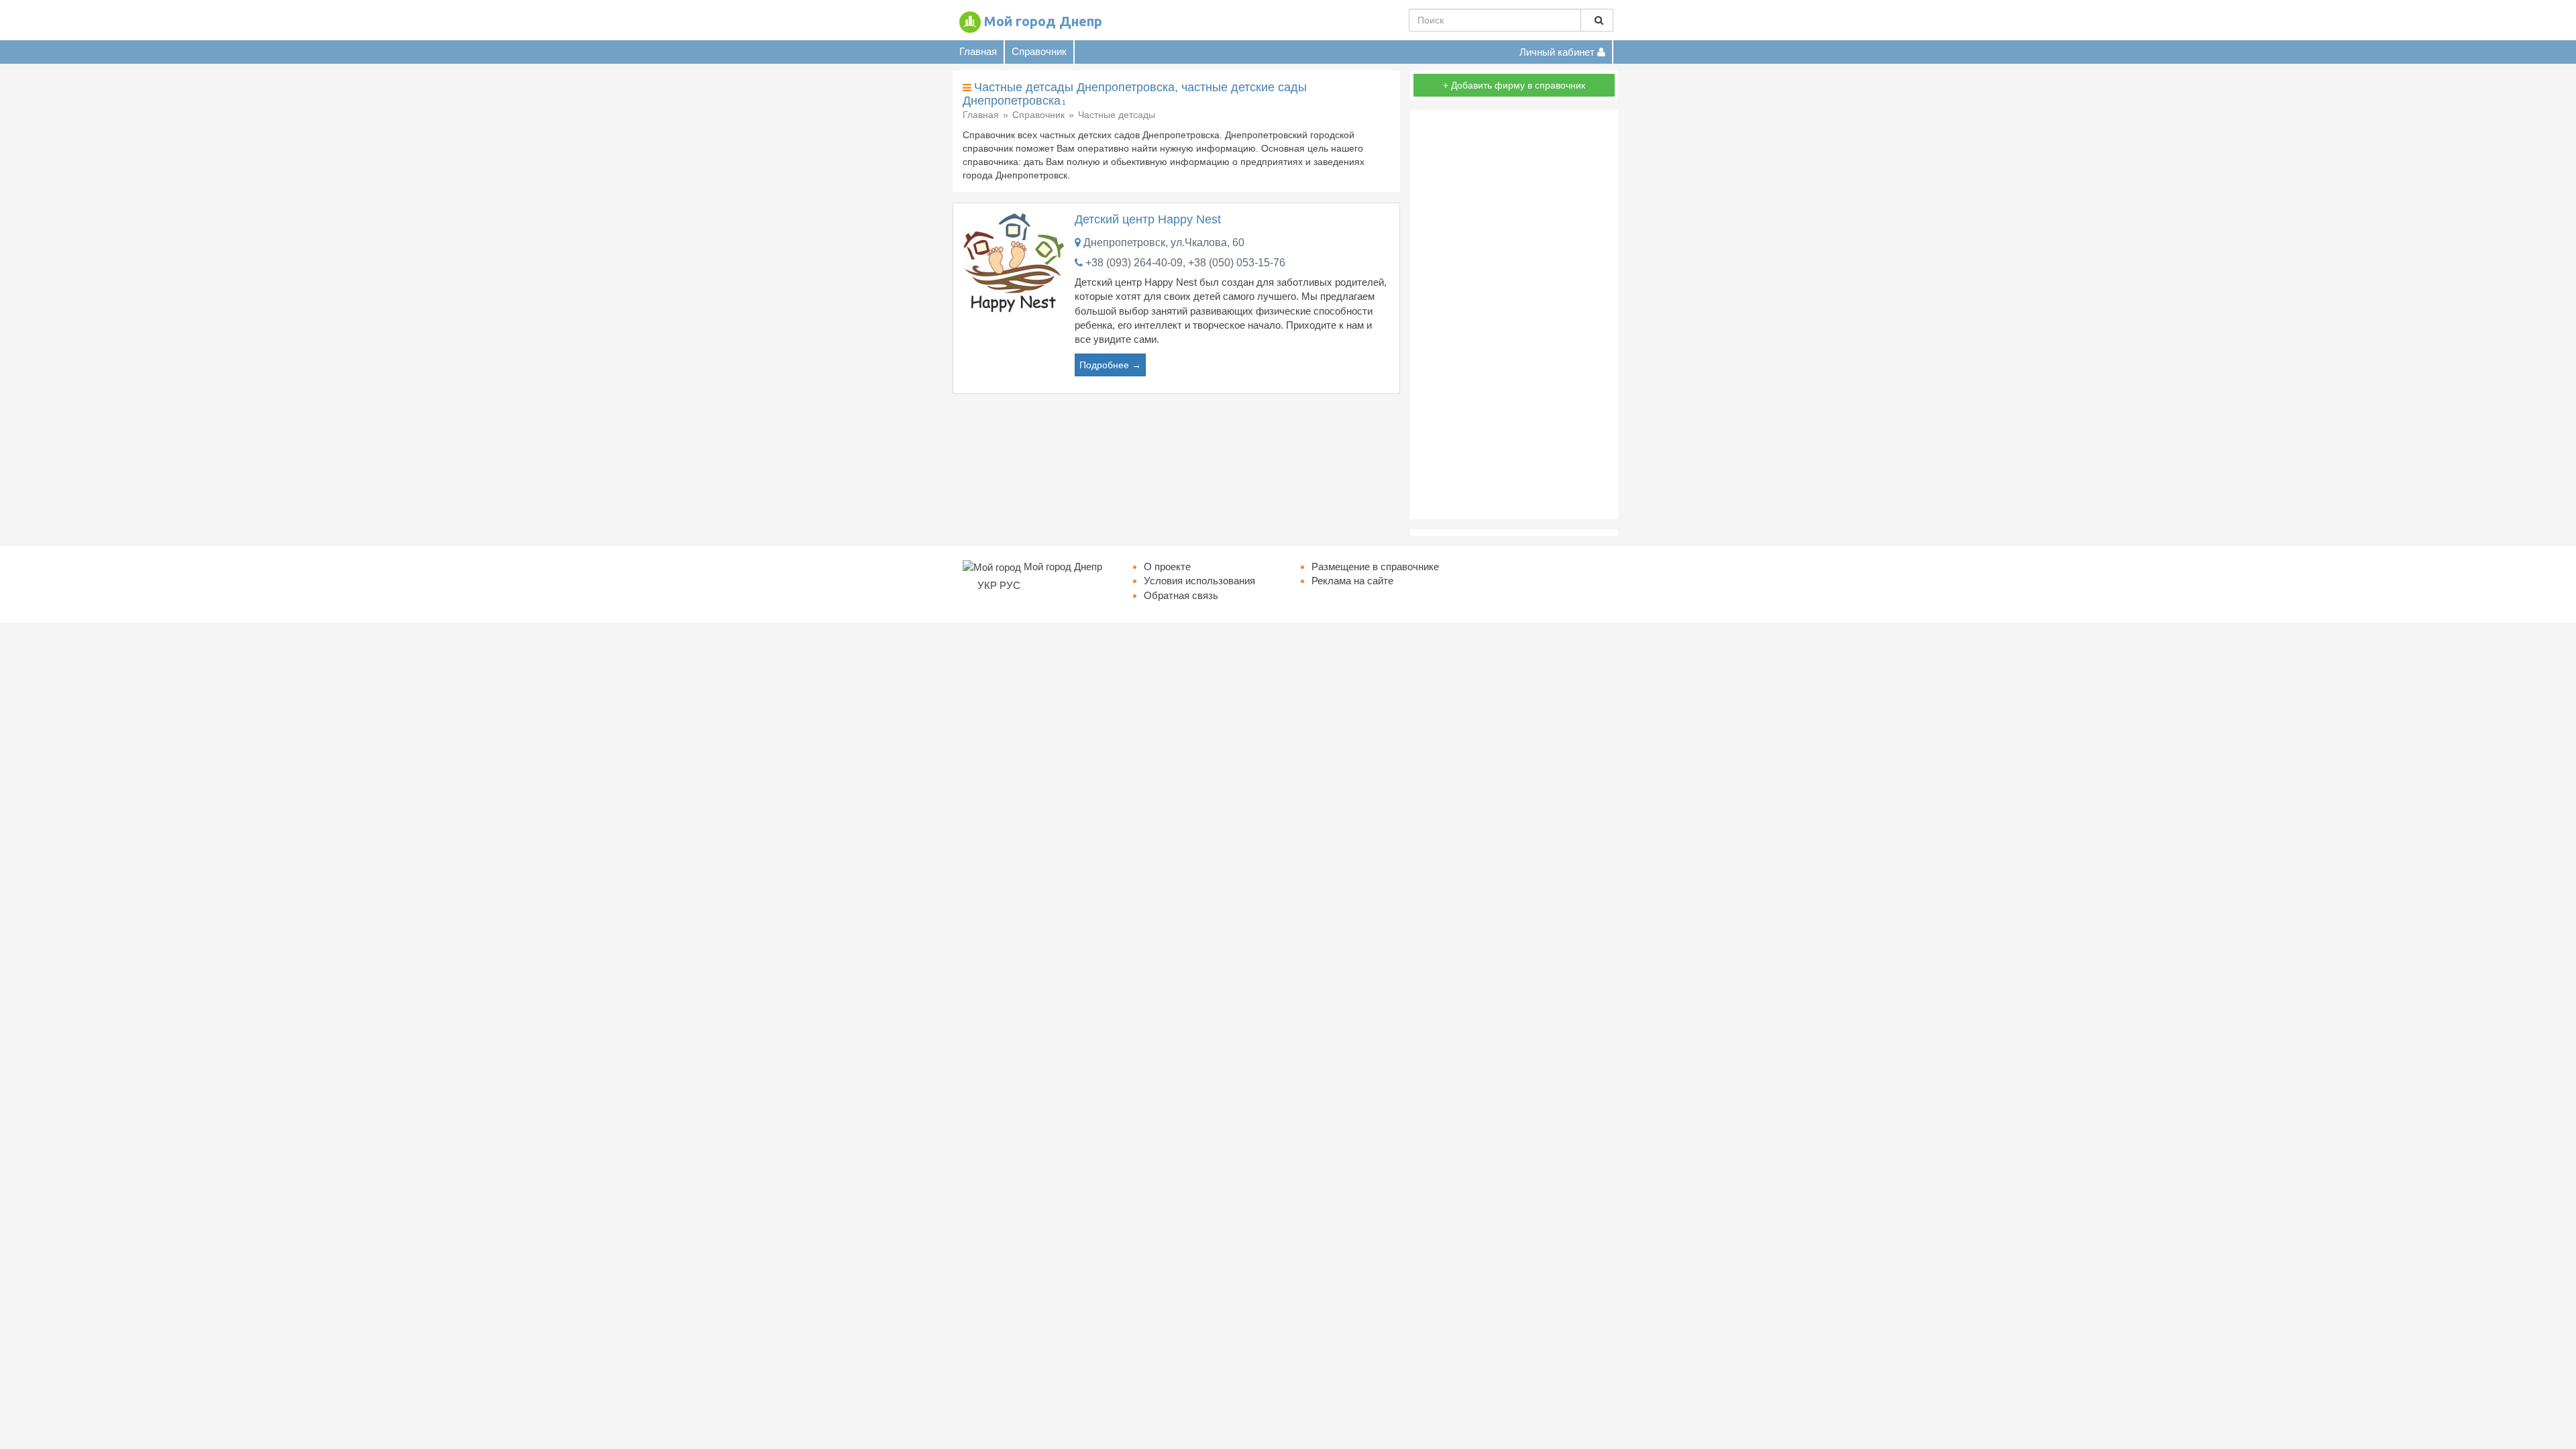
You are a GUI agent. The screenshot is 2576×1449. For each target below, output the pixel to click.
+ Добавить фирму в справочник (1514, 85)
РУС (1010, 585)
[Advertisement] (1514, 315)
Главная (978, 51)
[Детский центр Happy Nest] (1014, 262)
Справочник (1039, 51)
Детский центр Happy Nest (1148, 219)
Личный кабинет (1558, 52)
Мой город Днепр (1043, 21)
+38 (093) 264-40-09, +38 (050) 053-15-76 (1185, 263)
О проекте (1167, 567)
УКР (987, 585)
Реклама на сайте (1352, 581)
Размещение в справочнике (1375, 567)
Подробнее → (1110, 365)
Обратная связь (1181, 595)
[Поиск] (1597, 20)
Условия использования (1199, 581)
